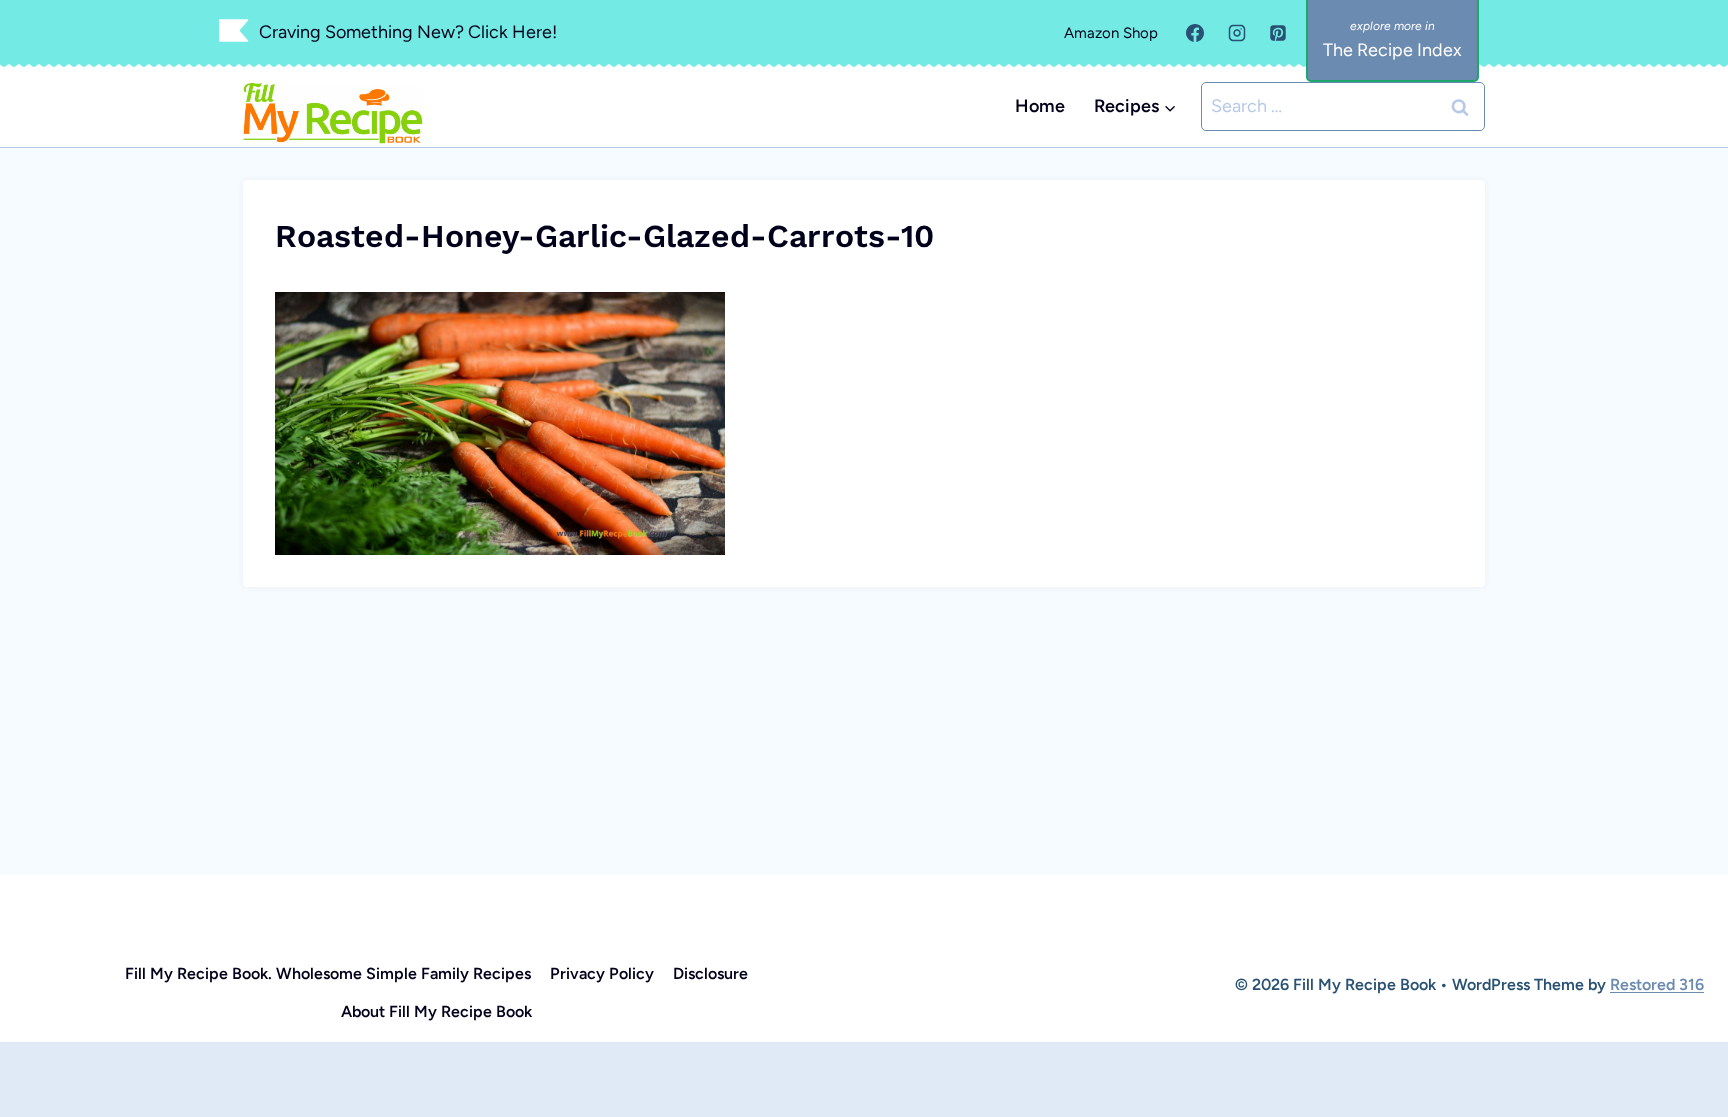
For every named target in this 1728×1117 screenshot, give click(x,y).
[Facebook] (1195, 33)
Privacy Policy (602, 973)
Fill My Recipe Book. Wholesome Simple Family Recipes (328, 973)
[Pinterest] (1278, 33)
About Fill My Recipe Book (436, 1011)
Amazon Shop (1111, 33)
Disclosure (710, 973)
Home (1040, 106)
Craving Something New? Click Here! (408, 32)
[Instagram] (1237, 33)
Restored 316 (1657, 984)
